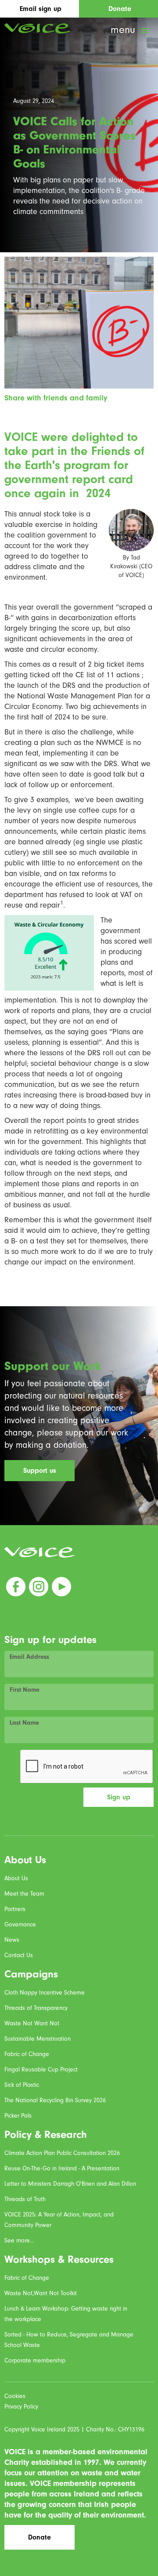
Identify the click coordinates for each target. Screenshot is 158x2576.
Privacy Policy (21, 2407)
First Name (25, 1690)
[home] (35, 28)
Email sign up (41, 9)
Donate (120, 9)
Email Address (29, 1657)
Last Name (24, 1723)
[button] (130, 31)
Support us (40, 1471)
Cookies (15, 2396)
